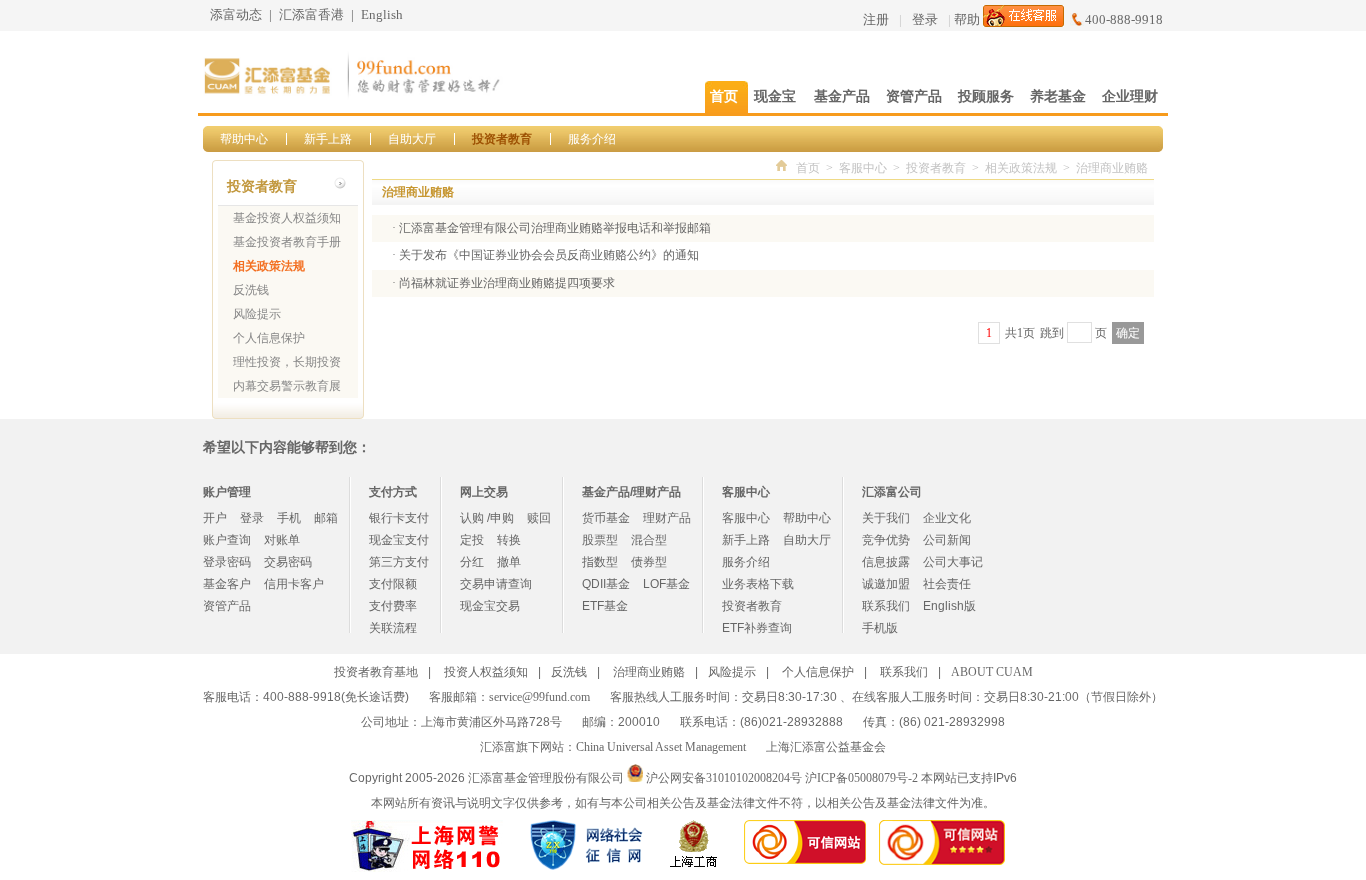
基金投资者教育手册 (287, 242)
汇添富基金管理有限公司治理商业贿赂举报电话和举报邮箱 (555, 228)
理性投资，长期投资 (287, 362)
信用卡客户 (294, 584)
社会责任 (947, 584)
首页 (808, 168)
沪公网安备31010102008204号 (724, 778)
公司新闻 (947, 540)
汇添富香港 (311, 14)
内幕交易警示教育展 (287, 386)
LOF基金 (666, 584)
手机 (289, 518)
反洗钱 (251, 290)
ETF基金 (605, 606)
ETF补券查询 (757, 628)
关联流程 (393, 628)
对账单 (282, 540)
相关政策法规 (269, 266)
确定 (1128, 333)
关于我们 (886, 518)
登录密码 (227, 562)
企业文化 (947, 518)
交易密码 (288, 562)
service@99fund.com (539, 697)
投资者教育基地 (376, 672)
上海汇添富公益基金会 (826, 747)
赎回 (539, 518)
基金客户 (227, 584)
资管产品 (227, 606)
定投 (472, 540)
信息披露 (886, 562)
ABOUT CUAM (992, 672)
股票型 (600, 540)
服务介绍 (592, 139)
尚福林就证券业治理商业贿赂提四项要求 (507, 283)
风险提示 (257, 314)
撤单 (509, 562)
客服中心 (863, 168)
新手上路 (328, 139)
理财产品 (667, 518)
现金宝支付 (399, 540)
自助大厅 (412, 139)
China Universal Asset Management (661, 747)
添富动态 (236, 14)
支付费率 (393, 606)
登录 (925, 19)
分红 (472, 562)
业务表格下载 (758, 584)
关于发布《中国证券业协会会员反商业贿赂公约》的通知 (549, 255)
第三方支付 (399, 562)
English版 (949, 606)
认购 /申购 (487, 518)
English (382, 14)
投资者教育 (502, 139)
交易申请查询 (496, 584)
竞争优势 (886, 540)
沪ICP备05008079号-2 (861, 778)
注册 (876, 19)
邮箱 (326, 518)
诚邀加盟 (886, 584)
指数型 (600, 562)
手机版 (880, 628)
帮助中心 (244, 139)
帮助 (967, 19)
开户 (215, 518)
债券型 (649, 562)
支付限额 (393, 584)
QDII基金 (606, 584)
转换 (509, 540)
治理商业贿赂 (1112, 168)
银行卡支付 (399, 518)
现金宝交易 (490, 606)
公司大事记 (953, 562)
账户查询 (227, 540)
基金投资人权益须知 (287, 218)
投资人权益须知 (486, 672)
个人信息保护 (269, 338)
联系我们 (886, 606)
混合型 (649, 540)
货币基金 (606, 518)
